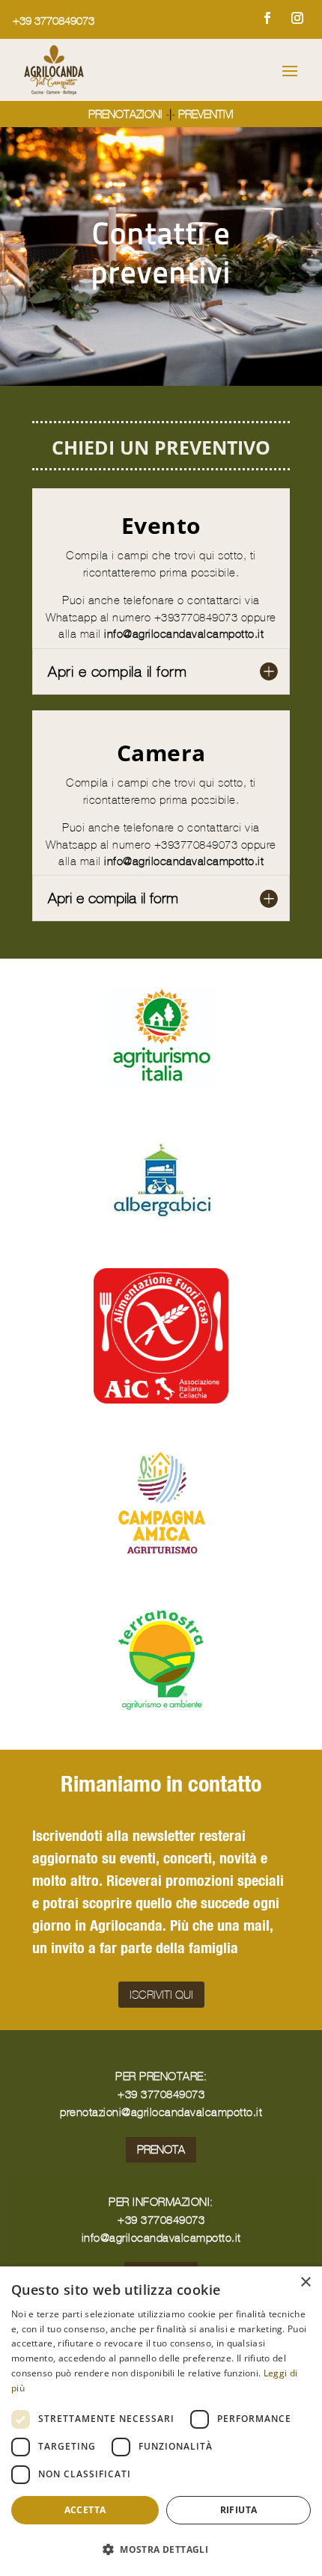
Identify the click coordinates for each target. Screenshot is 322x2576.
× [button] (305, 2283)
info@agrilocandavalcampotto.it (184, 634)
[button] (161, 2549)
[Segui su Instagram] (297, 18)
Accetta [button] (85, 2510)
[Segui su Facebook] (267, 18)
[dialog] (161, 2421)
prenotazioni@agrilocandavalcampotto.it (161, 2112)
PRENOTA (161, 2149)
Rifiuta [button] (239, 2510)
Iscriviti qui (161, 1995)
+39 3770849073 (54, 21)
